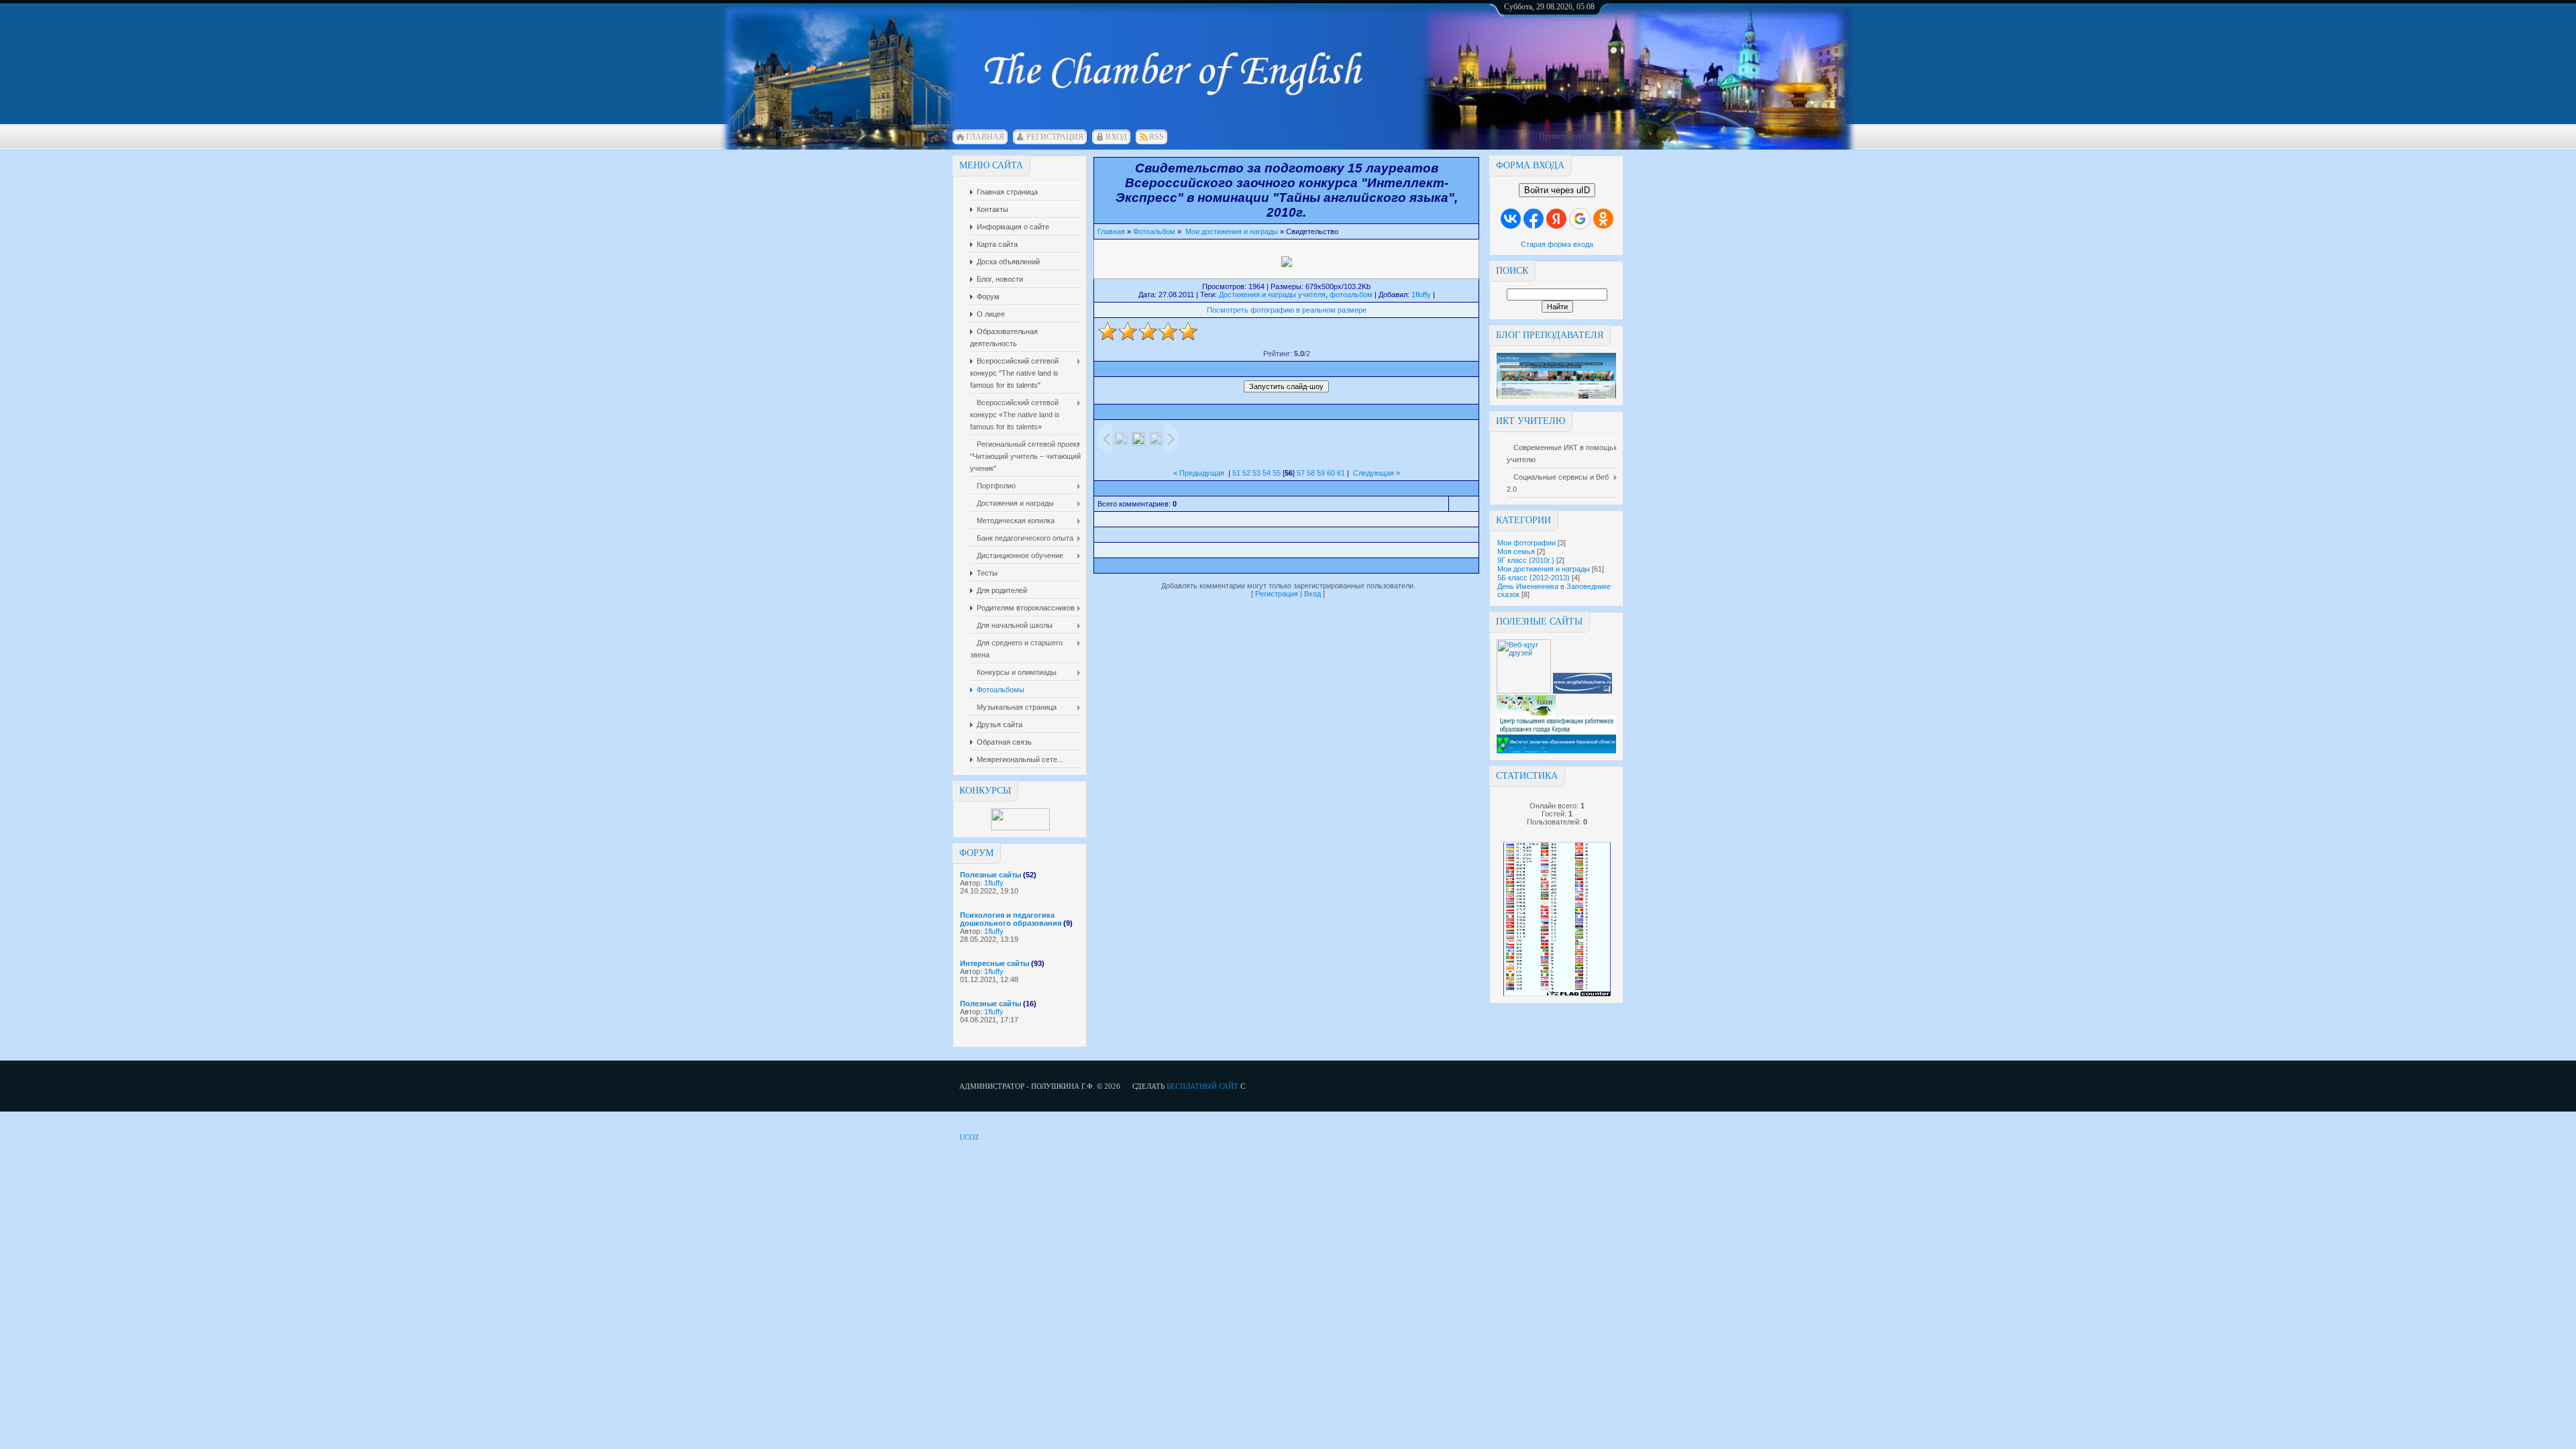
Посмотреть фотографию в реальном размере (1287, 310)
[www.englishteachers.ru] (1582, 691)
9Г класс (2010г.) (1526, 560)
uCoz (969, 1137)
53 (1256, 473)
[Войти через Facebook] (1534, 219)
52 (1246, 473)
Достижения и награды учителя (1272, 294)
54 (1267, 473)
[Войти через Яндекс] (1556, 219)
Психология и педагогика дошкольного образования (1011, 919)
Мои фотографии (1526, 543)
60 (1331, 473)
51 (1236, 473)
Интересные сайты (995, 963)
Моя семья (1516, 551)
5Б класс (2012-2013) (1534, 578)
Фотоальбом (1154, 231)
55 (1277, 473)
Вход (1116, 137)
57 (1301, 473)
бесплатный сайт (1202, 1086)
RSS (1157, 137)
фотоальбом (1351, 294)
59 (1321, 473)
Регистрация (1055, 137)
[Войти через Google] (1580, 219)
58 (1311, 473)
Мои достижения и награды (1544, 569)
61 (1341, 473)
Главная (985, 137)
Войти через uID (1557, 190)
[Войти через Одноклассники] (1603, 219)
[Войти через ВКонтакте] (1511, 219)
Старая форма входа (1557, 244)
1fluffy (994, 883)
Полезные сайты (990, 875)
